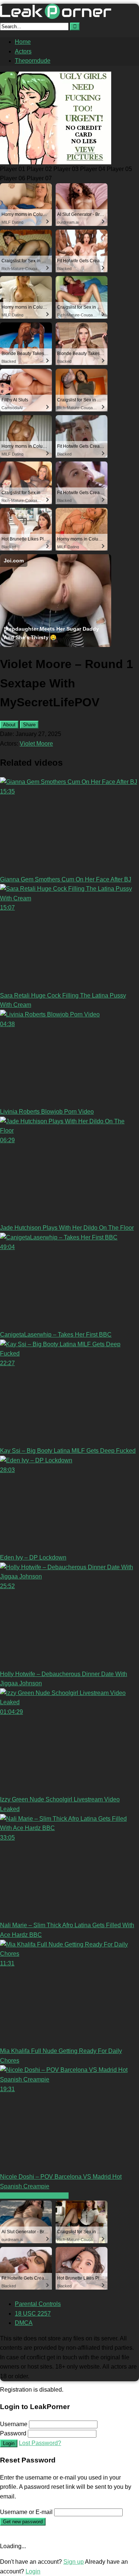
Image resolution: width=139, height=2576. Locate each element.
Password (13, 2433)
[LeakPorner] (56, 17)
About (9, 725)
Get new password (23, 2522)
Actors (23, 51)
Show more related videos (34, 2196)
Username (14, 2424)
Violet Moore (36, 744)
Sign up (74, 2562)
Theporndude (33, 61)
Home (23, 42)
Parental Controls (38, 2304)
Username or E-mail (26, 2512)
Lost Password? (40, 2443)
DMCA (24, 2323)
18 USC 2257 (33, 2314)
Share (29, 725)
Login (9, 2443)
